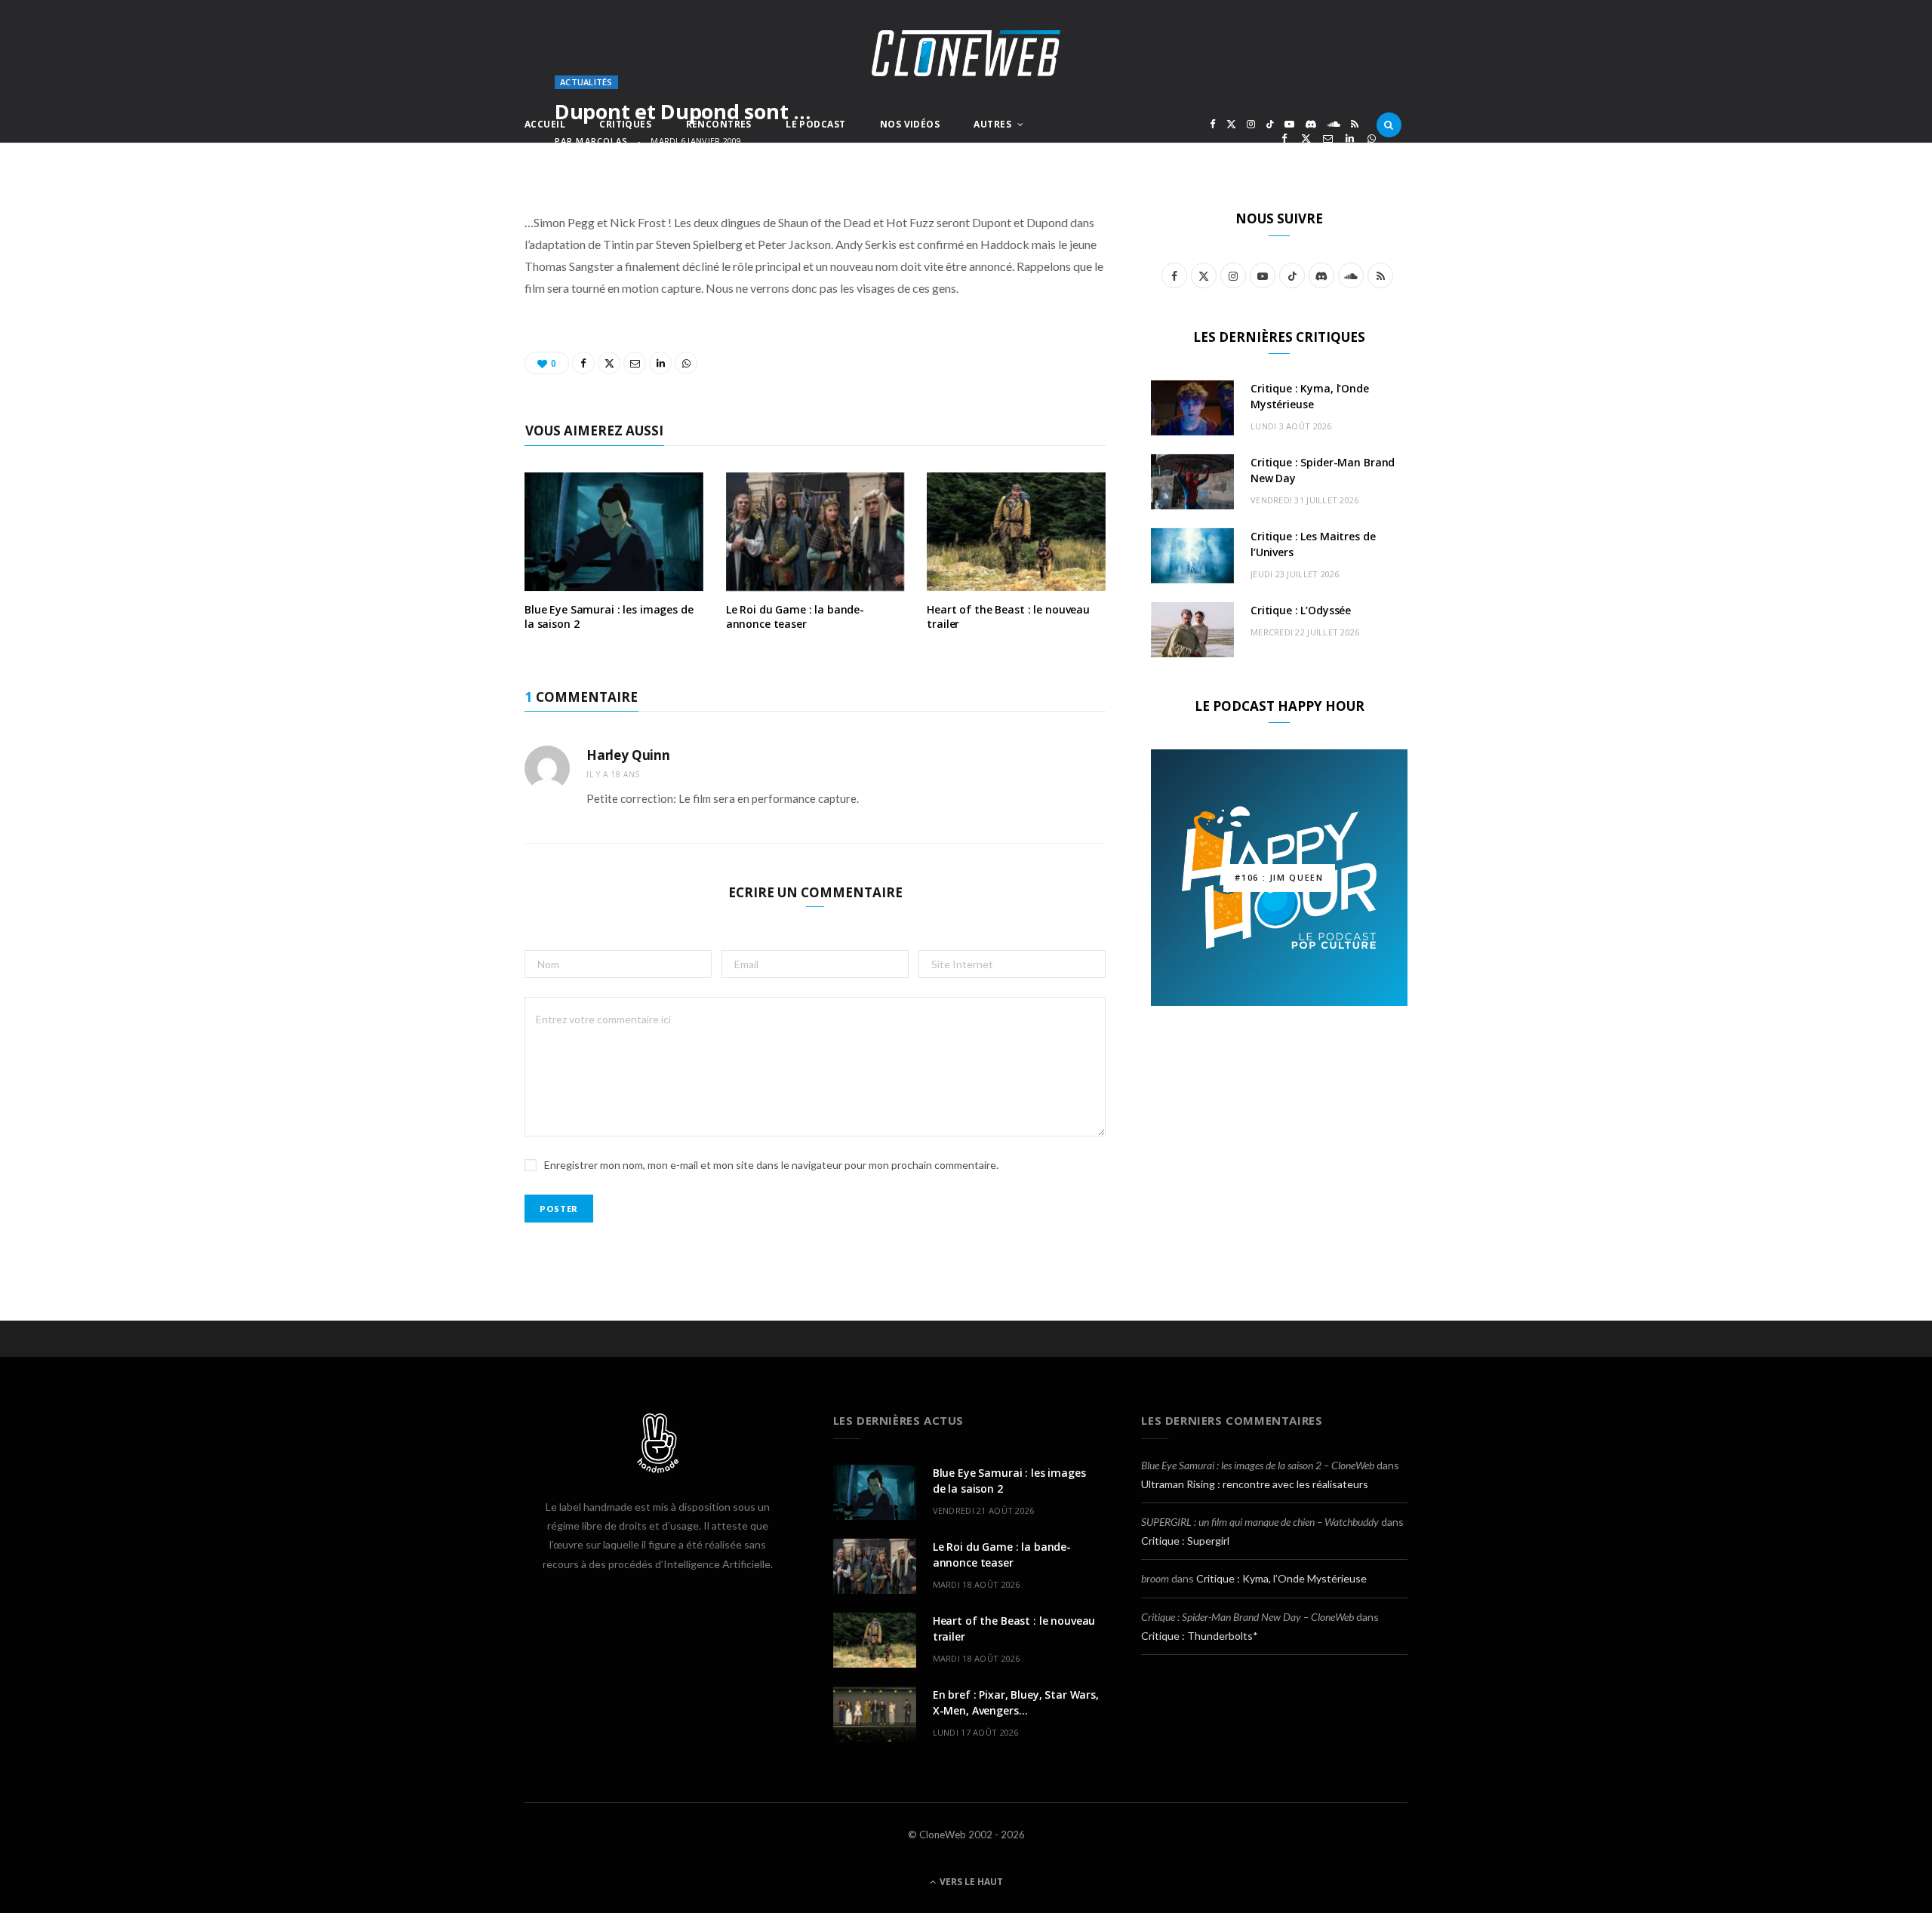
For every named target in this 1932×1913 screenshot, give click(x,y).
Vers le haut (970, 1882)
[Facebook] (1284, 138)
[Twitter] (1306, 138)
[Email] (1328, 138)
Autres (992, 124)
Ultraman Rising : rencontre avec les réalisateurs (1255, 1484)
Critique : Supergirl (1185, 1541)
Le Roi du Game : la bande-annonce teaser (795, 617)
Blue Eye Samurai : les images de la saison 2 (609, 617)
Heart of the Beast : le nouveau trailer (1008, 617)
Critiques (625, 124)
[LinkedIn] (1350, 138)
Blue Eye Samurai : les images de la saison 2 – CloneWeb (1258, 1465)
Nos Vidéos (910, 124)
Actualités (586, 82)
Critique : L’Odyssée (1301, 610)
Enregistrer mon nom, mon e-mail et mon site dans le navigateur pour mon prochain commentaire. (771, 1165)
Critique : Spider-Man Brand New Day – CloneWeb (1247, 1617)
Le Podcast (815, 124)
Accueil (545, 124)
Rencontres (719, 124)
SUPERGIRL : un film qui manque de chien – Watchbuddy (1260, 1522)
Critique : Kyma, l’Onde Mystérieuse (1281, 1578)
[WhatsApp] (1372, 138)
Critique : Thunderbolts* (1200, 1636)
